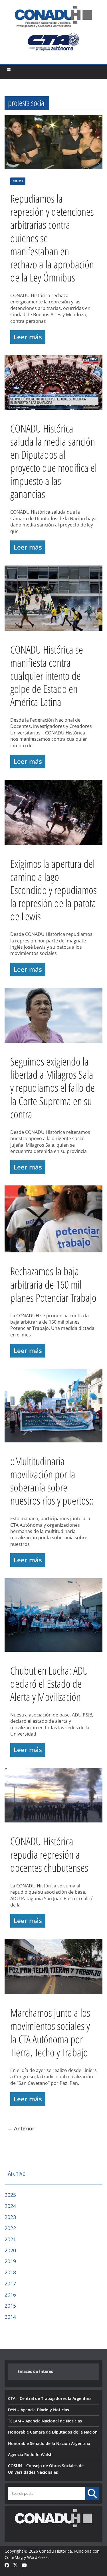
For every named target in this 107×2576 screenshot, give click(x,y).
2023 (10, 2217)
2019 (10, 2261)
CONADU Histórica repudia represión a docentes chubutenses (49, 1854)
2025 (10, 2195)
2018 (10, 2272)
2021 (10, 2239)
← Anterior (21, 2128)
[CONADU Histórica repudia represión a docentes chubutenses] (53, 1797)
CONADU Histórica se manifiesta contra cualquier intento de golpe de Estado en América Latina (47, 675)
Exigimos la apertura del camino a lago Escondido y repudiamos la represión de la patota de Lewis (53, 890)
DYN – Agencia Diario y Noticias (39, 2410)
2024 (10, 2206)
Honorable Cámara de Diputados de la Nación (53, 2432)
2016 (10, 2295)
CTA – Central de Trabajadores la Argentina (50, 2398)
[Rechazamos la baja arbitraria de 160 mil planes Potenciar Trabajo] (53, 1220)
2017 (10, 2283)
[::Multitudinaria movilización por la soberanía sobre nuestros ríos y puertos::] (53, 1407)
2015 (10, 2306)
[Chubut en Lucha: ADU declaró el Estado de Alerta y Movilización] (53, 1616)
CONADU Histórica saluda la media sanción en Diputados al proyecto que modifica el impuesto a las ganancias (53, 461)
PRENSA (18, 181)
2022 (10, 2228)
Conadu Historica (55, 2551)
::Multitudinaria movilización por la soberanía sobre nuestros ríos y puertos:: (52, 1481)
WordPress (37, 2557)
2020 (10, 2250)
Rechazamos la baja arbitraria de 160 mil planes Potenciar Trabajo (53, 1284)
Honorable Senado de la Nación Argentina (49, 2443)
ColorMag (14, 2557)
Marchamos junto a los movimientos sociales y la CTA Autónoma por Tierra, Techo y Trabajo (50, 2032)
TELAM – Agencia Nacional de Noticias (45, 2421)
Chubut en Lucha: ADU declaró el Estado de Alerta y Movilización (49, 1683)
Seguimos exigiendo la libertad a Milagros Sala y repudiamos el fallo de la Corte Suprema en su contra (53, 1087)
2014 (10, 2317)
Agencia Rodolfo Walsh (30, 2454)
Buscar (92, 2493)
